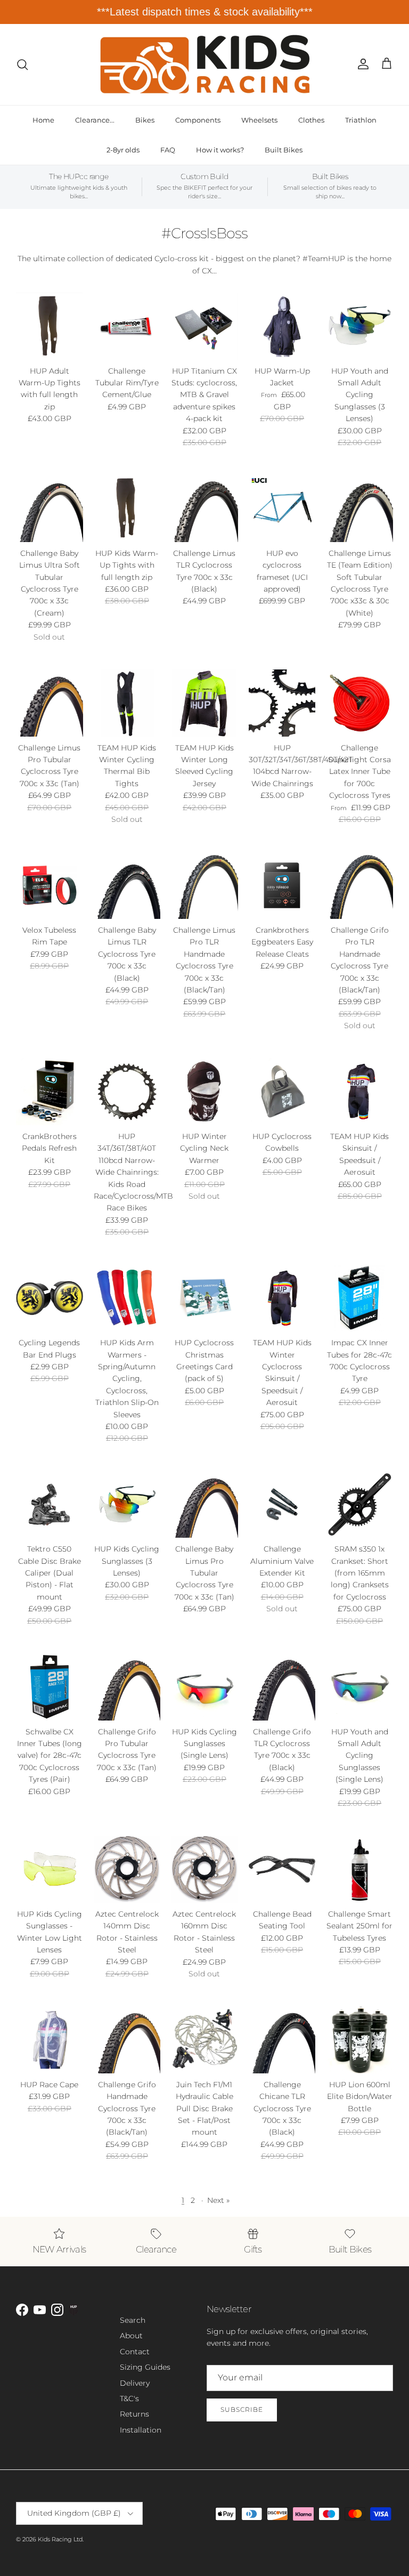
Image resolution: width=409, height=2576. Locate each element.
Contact (135, 2352)
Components (198, 120)
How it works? (220, 150)
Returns (134, 2414)
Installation (141, 2430)
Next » (218, 2200)
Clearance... (95, 120)
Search (133, 2320)
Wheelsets (259, 120)
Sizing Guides (145, 2367)
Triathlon (361, 120)
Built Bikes (284, 150)
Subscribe (242, 2409)
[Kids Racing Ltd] (205, 64)
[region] (204, 12)
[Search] (22, 64)
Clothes (311, 120)
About (131, 2336)
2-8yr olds (123, 150)
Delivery (135, 2383)
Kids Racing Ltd (60, 2539)
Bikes (145, 120)
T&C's (129, 2399)
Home (43, 120)
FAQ (168, 150)
